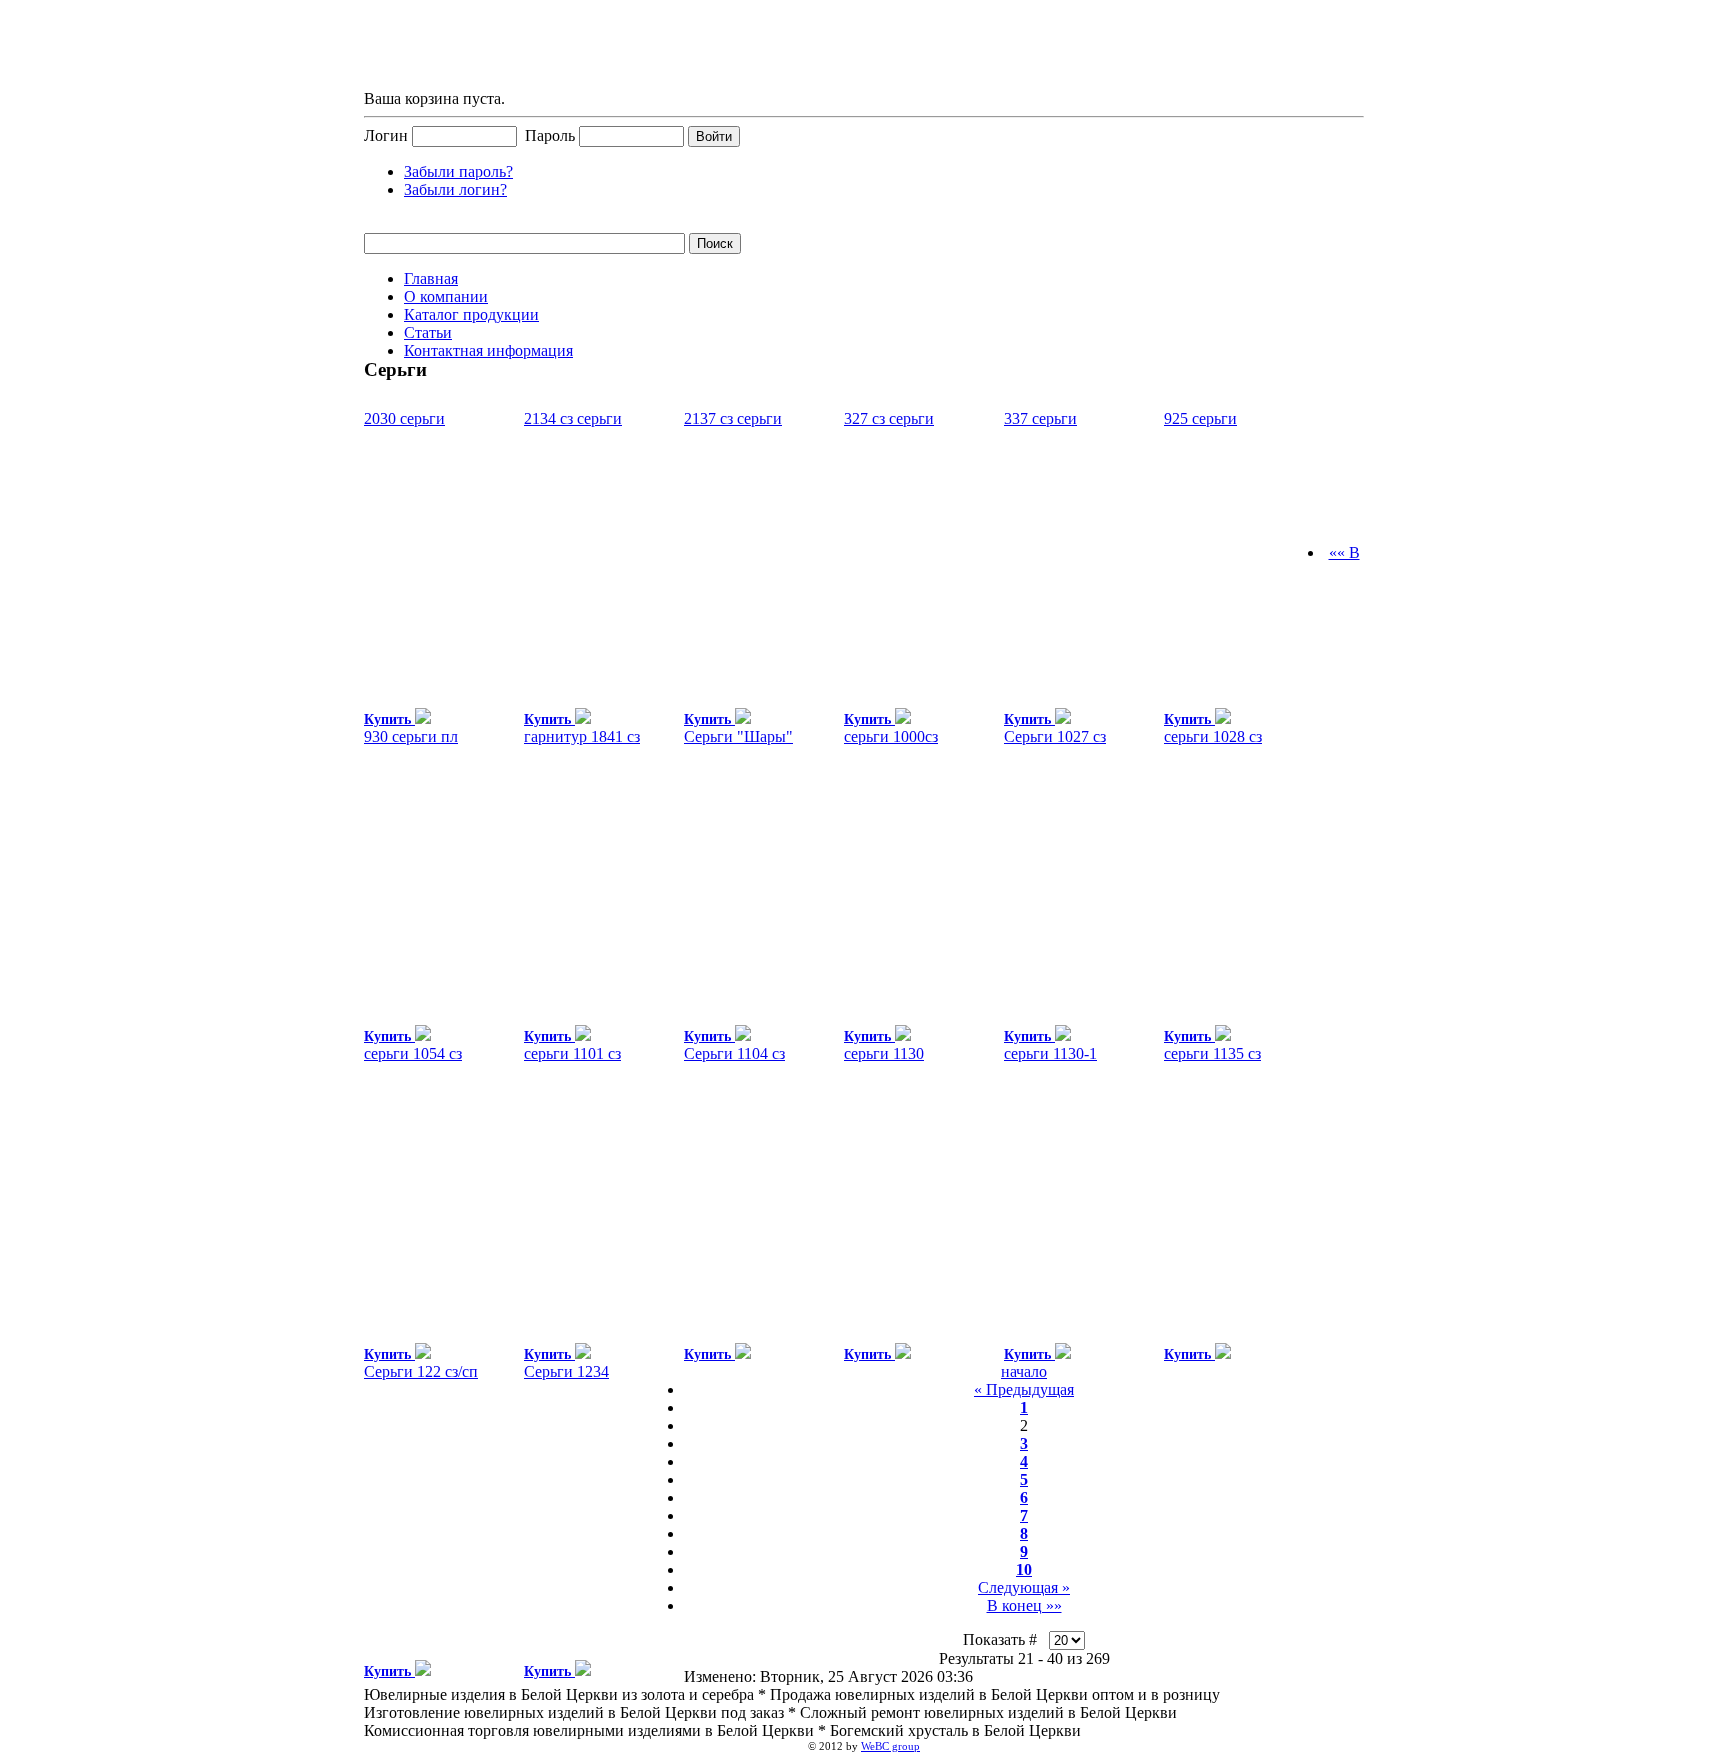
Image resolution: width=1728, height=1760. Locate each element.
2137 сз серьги (733, 418)
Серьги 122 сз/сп (421, 1371)
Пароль (550, 135)
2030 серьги (404, 418)
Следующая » (1024, 1587)
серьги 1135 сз (1212, 1053)
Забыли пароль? (458, 171)
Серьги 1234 (566, 1371)
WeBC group (890, 1746)
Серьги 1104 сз (734, 1053)
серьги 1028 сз (1213, 736)
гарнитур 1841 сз (582, 736)
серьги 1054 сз (413, 1053)
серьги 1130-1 (1050, 1053)
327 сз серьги (889, 418)
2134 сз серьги (573, 418)
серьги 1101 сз (572, 1053)
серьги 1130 (884, 1053)
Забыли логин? (455, 189)
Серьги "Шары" (738, 736)
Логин (386, 135)
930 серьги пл (411, 736)
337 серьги (1040, 418)
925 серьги (1200, 418)
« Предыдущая (1024, 1389)
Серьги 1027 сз (1055, 736)
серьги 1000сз (891, 736)
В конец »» (1024, 1605)
